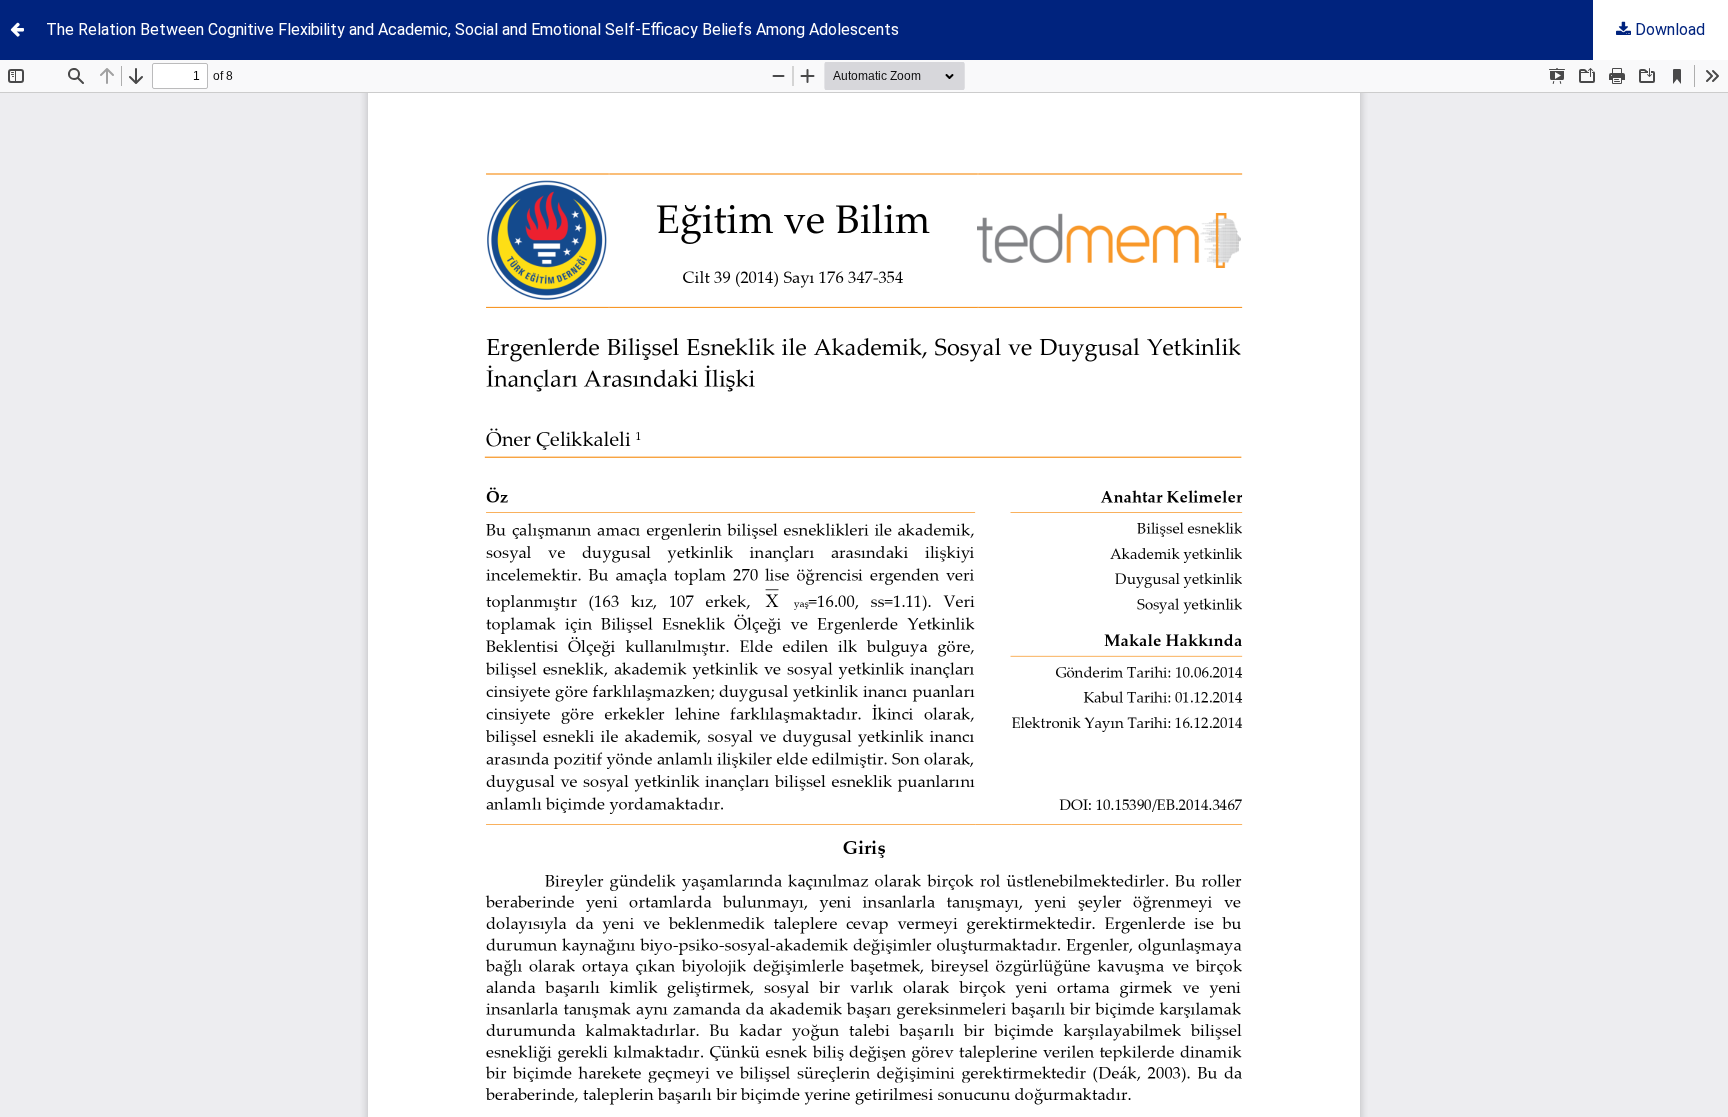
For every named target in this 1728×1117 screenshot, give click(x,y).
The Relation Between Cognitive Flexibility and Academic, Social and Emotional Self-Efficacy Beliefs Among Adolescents (472, 29)
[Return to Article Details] (17, 30)
